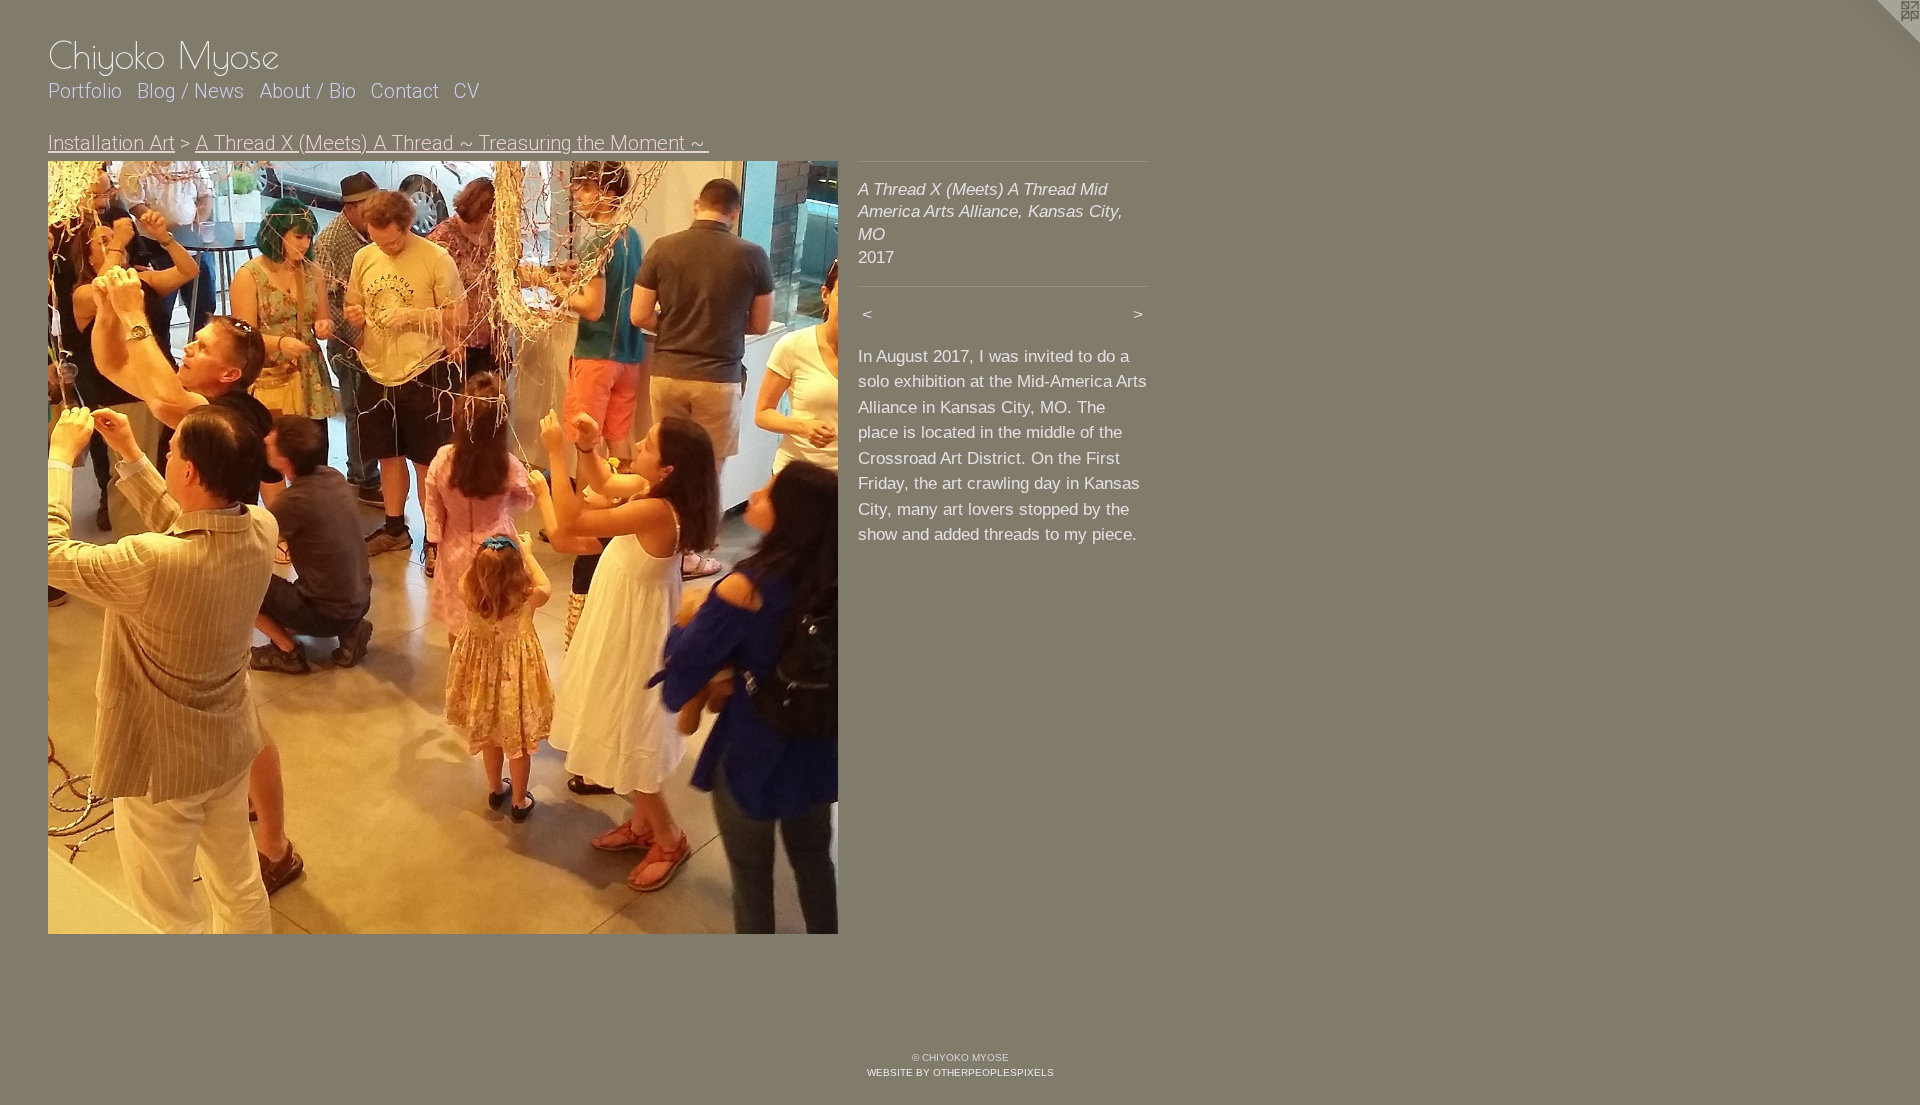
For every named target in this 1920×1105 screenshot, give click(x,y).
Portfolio (85, 91)
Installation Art (111, 143)
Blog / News (190, 91)
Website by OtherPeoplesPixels (960, 1072)
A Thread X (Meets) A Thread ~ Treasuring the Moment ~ (452, 143)
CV (466, 91)
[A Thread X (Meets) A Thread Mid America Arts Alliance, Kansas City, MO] (443, 548)
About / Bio (307, 91)
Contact (405, 91)
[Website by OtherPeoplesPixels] (1880, 40)
